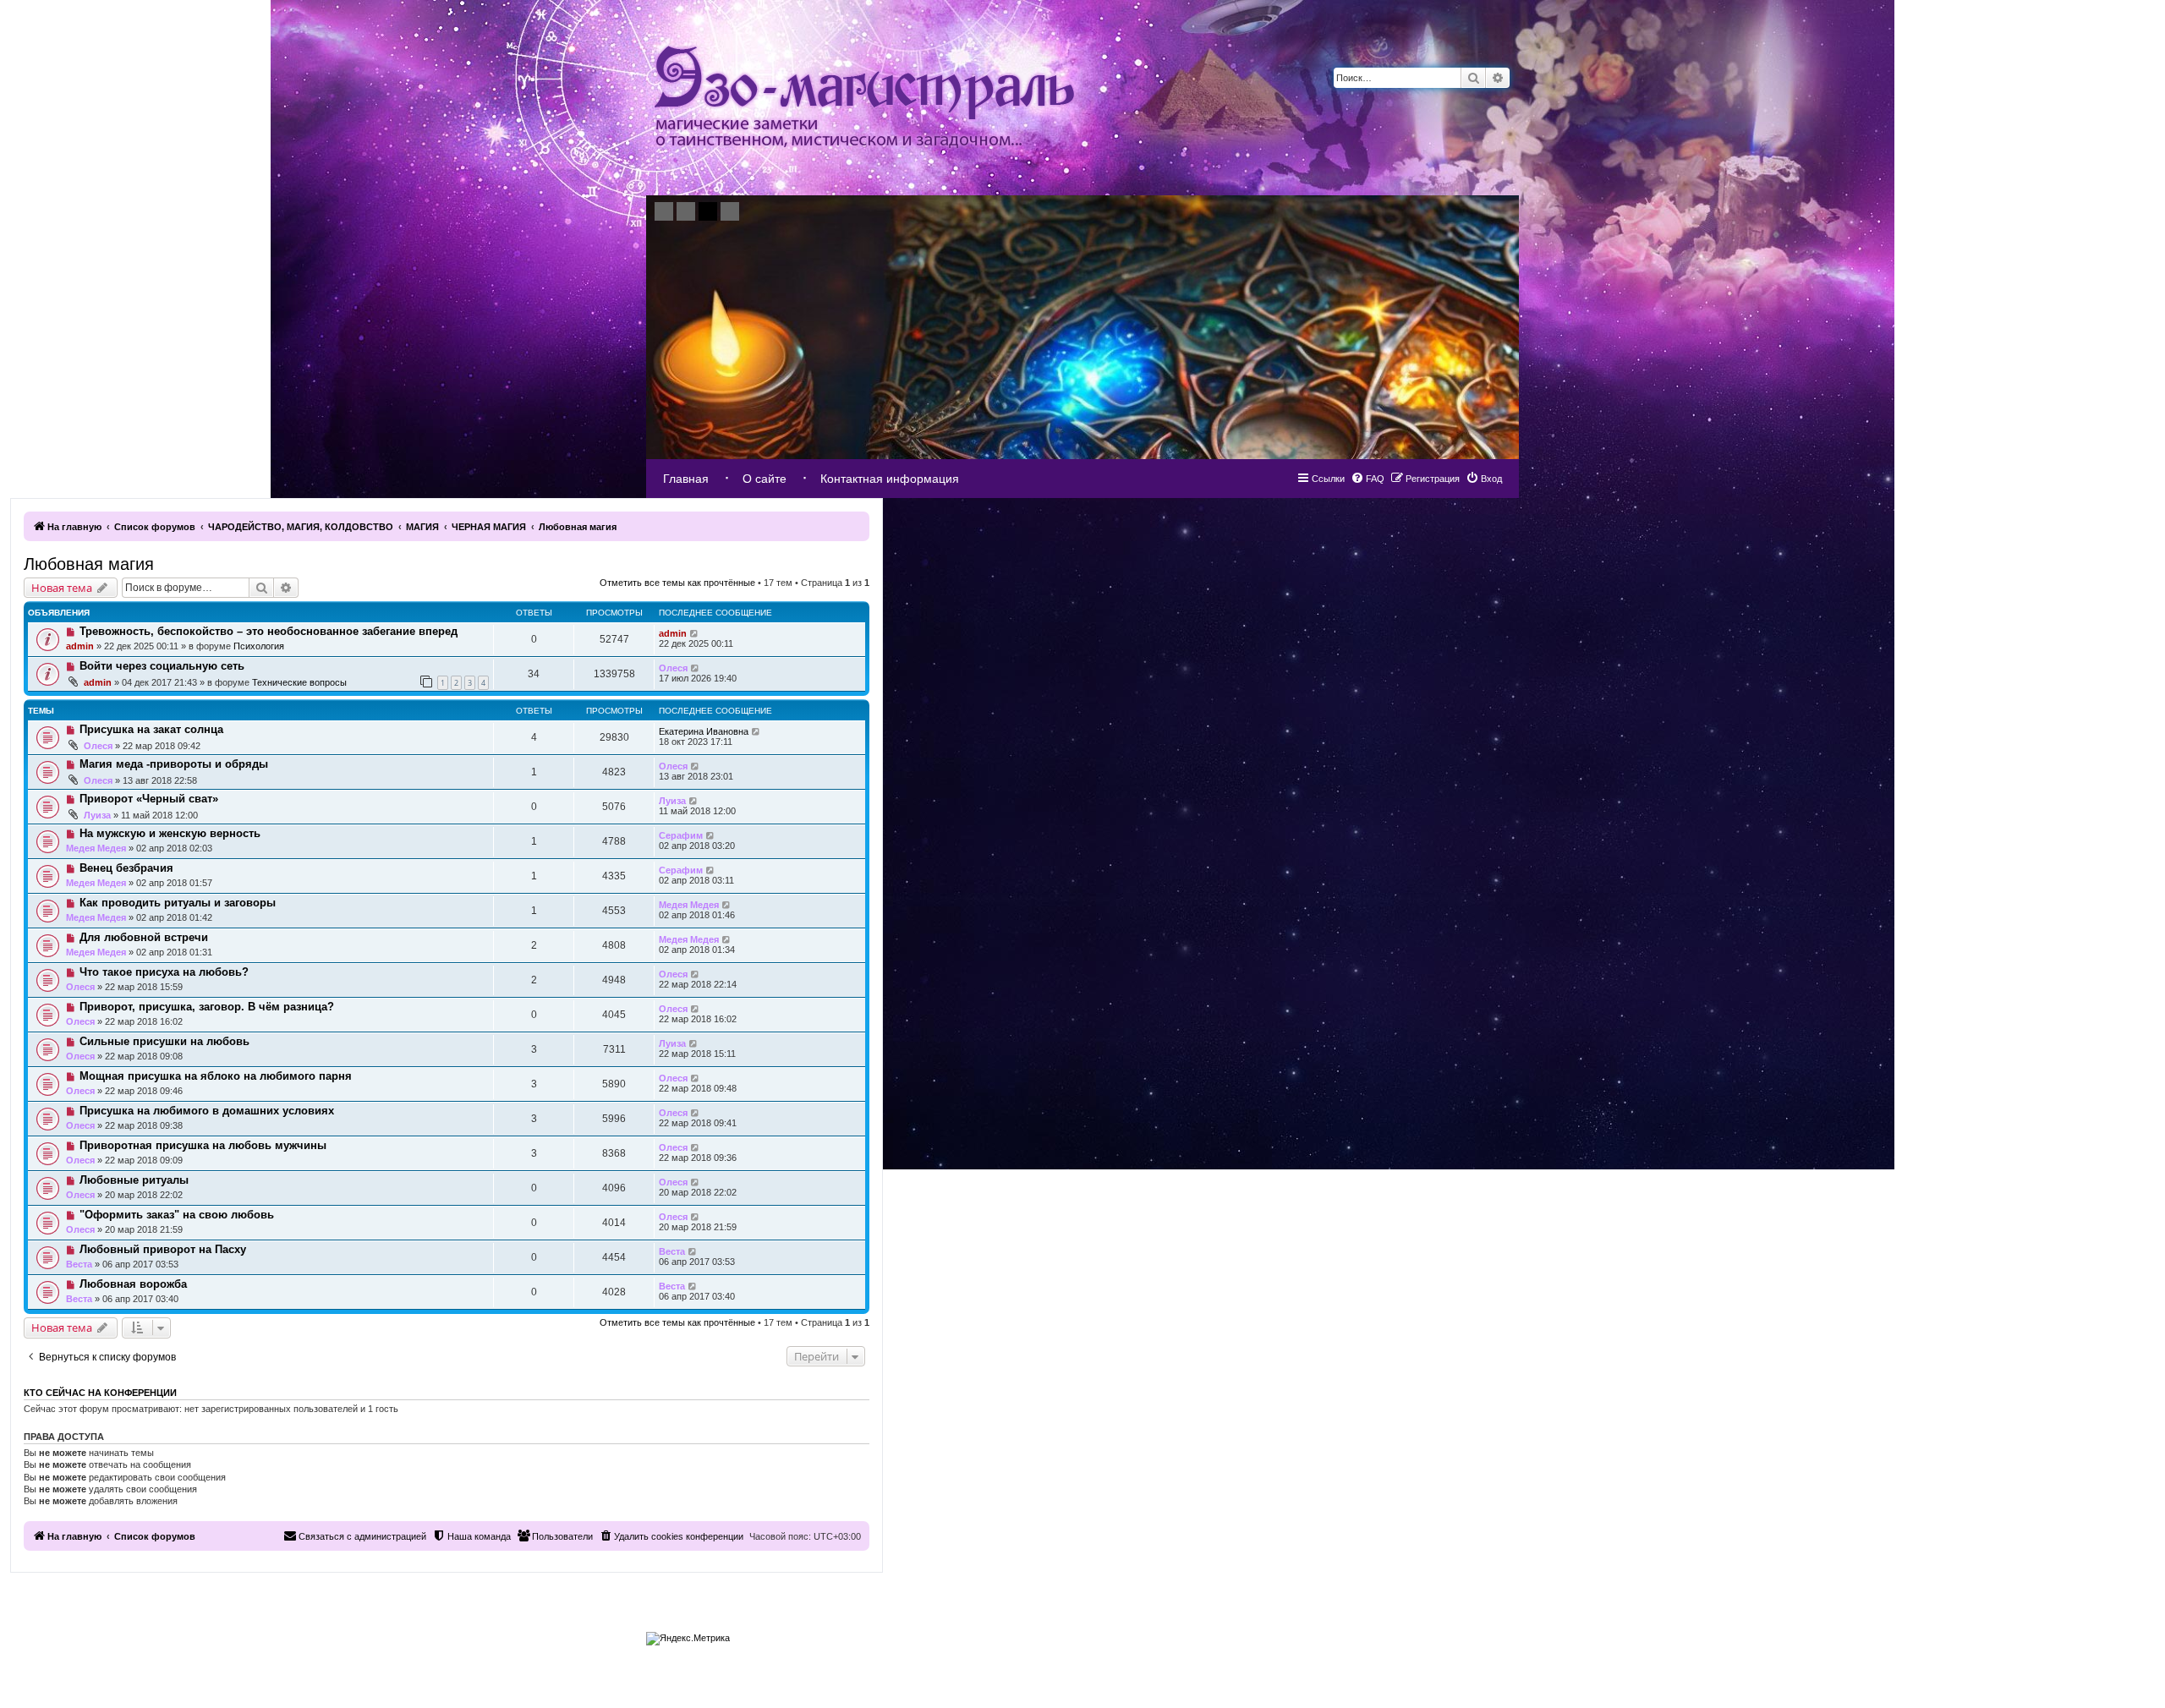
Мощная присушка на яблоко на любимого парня (216, 1076)
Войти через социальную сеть (162, 666)
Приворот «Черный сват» (149, 799)
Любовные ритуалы (134, 1180)
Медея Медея (96, 848)
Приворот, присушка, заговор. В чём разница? (207, 1007)
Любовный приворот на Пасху (163, 1249)
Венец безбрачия (126, 868)
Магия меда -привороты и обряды (174, 764)
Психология (259, 646)
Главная (686, 479)
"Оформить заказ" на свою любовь (177, 1215)
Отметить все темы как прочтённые (677, 583)
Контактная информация (890, 479)
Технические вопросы (299, 682)
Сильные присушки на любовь (164, 1041)
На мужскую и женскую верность (170, 833)
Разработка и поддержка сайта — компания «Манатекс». (1421, 1634)
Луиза (97, 815)
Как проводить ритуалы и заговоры (178, 903)
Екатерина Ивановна (704, 731)
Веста (79, 1264)
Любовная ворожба (133, 1284)
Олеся (673, 668)
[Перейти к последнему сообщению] (695, 633)
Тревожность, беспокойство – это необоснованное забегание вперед (269, 631)
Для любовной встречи (144, 937)
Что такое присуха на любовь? (164, 972)
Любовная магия (89, 564)
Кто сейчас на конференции (100, 1393)
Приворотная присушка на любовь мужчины (203, 1145)
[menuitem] (1484, 479)
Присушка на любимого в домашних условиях (207, 1111)
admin (80, 646)
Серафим (681, 835)
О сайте (765, 479)
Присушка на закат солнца (151, 729)
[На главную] (864, 98)
